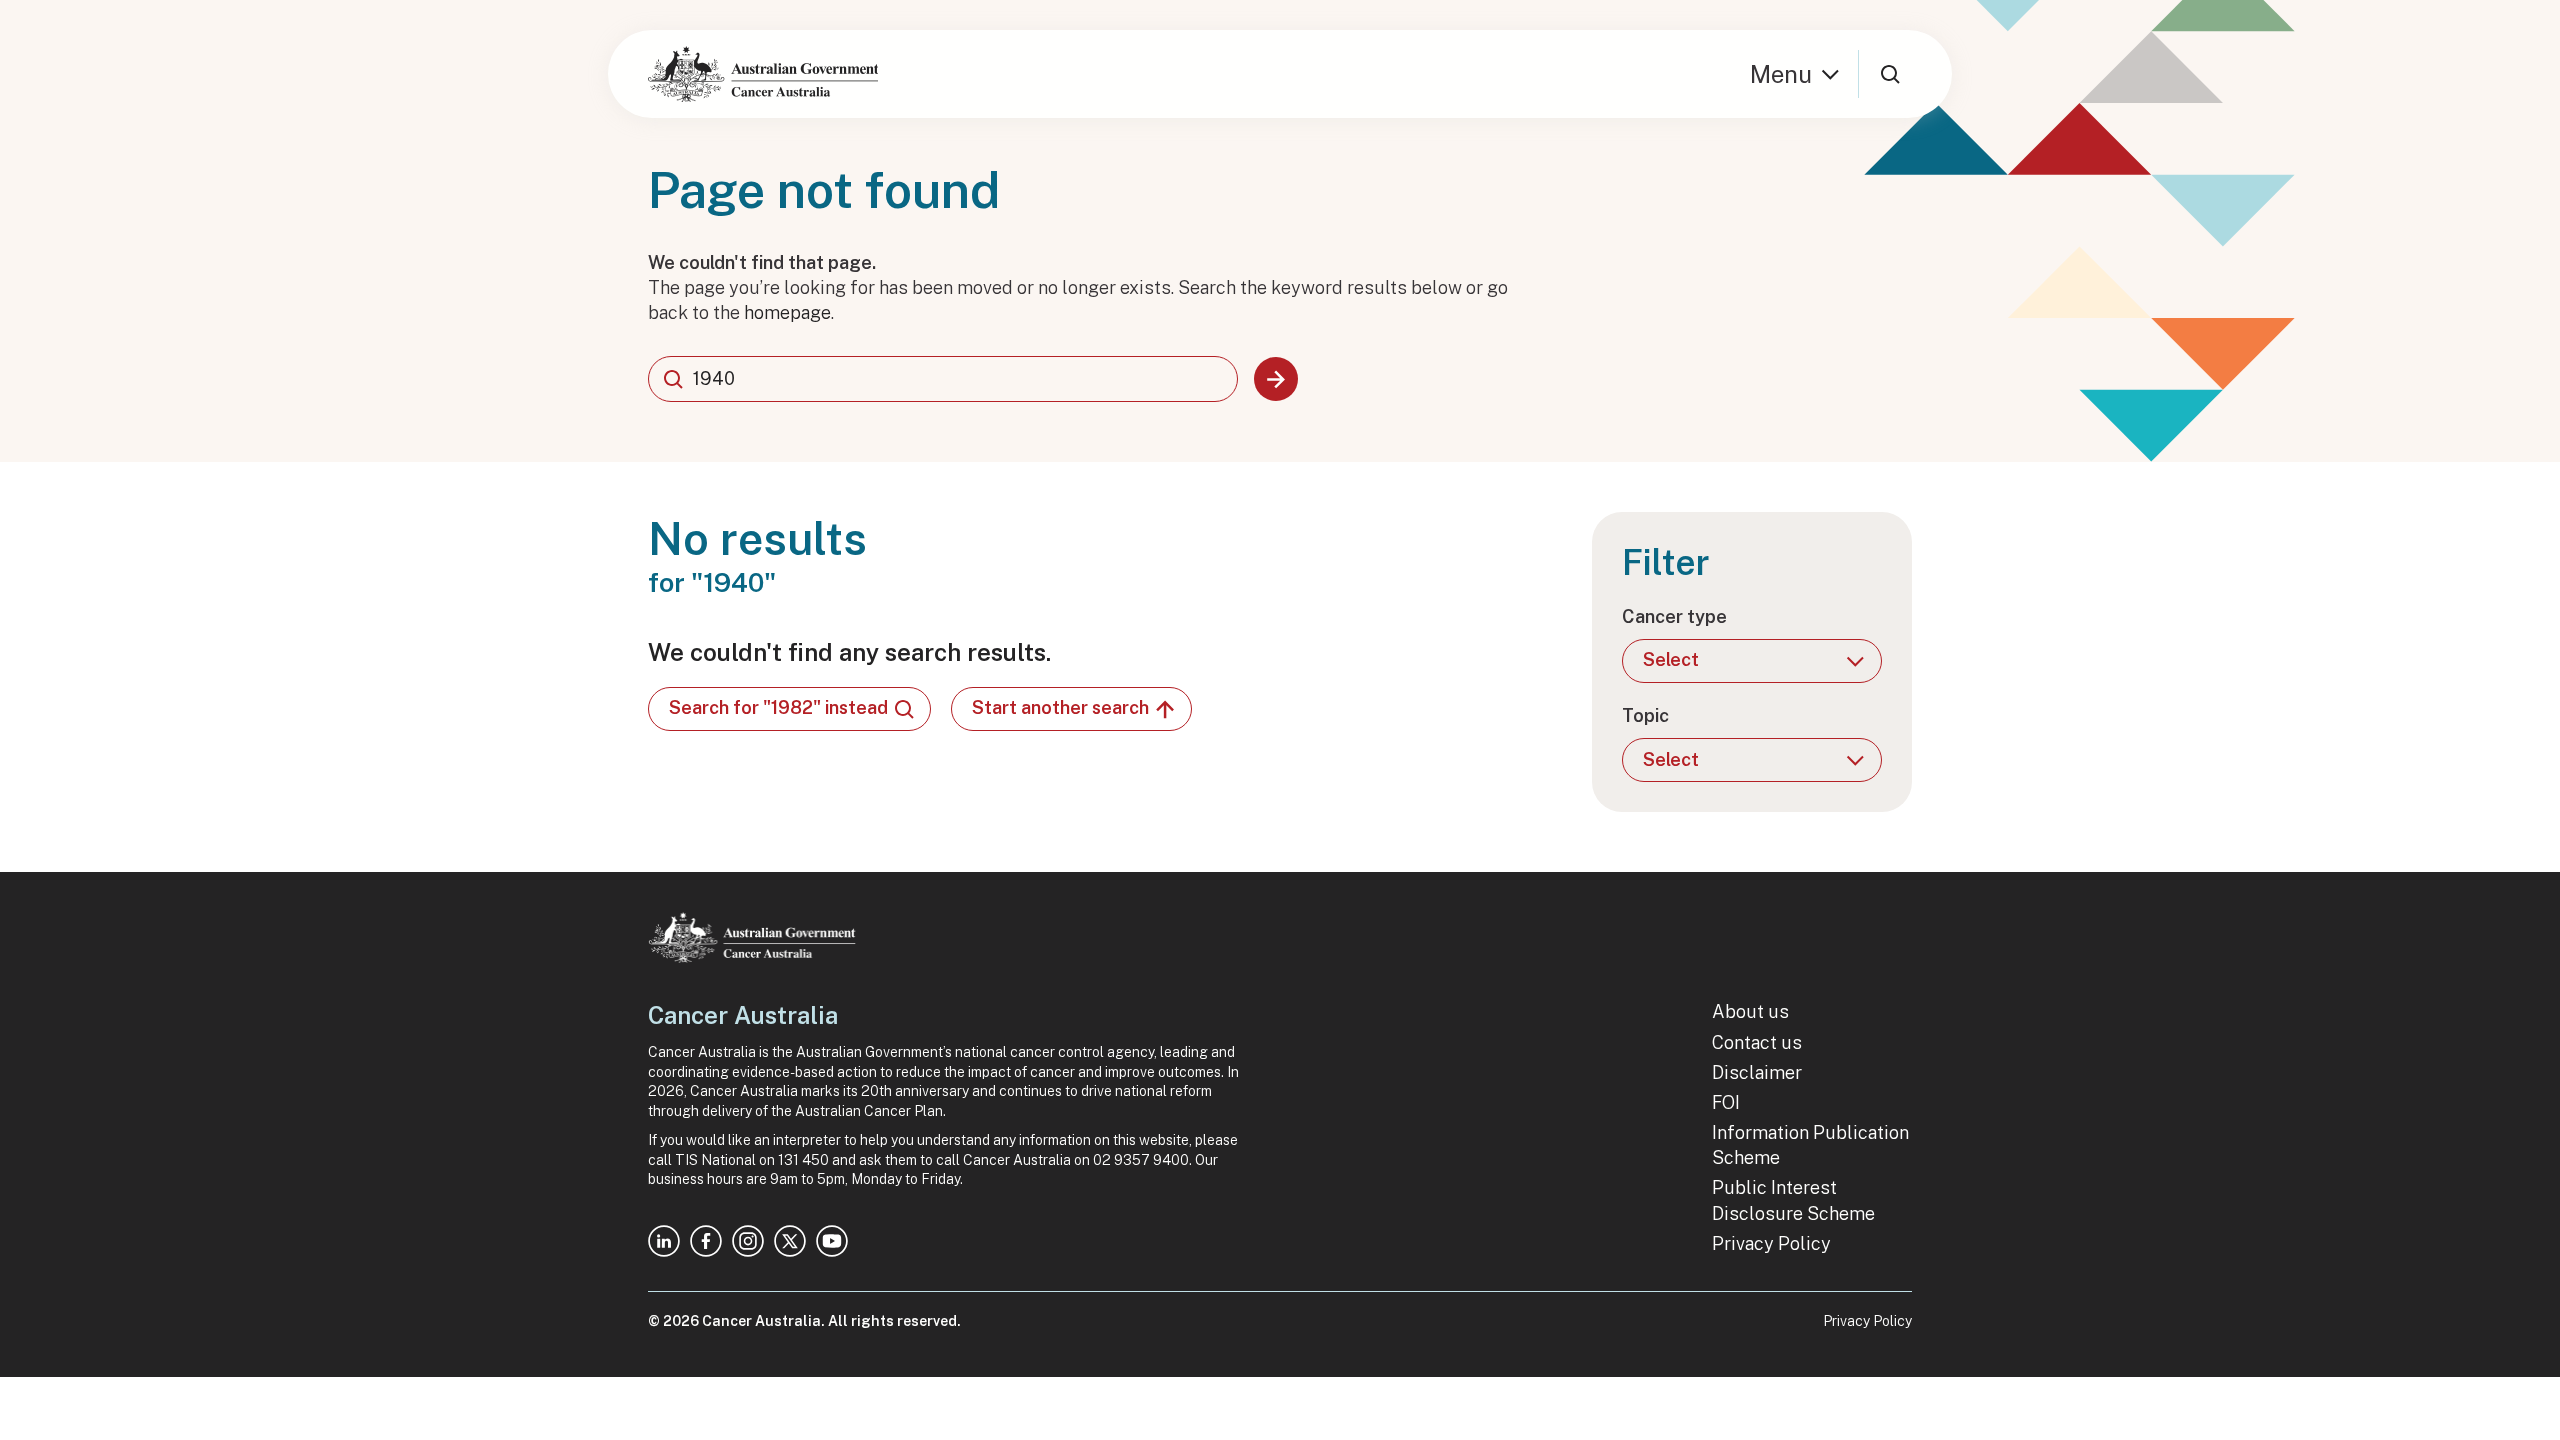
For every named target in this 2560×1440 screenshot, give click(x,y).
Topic (1645, 715)
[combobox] (943, 379)
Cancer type (1674, 616)
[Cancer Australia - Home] (763, 74)
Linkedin (664, 1241)
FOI (1726, 1102)
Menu (1781, 74)
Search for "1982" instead (778, 707)
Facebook (706, 1241)
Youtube (832, 1241)
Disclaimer (1757, 1072)
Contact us (1757, 1042)
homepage (787, 312)
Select (1671, 659)
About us (1750, 1011)
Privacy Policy (1771, 1243)
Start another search (1060, 707)
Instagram (748, 1241)
